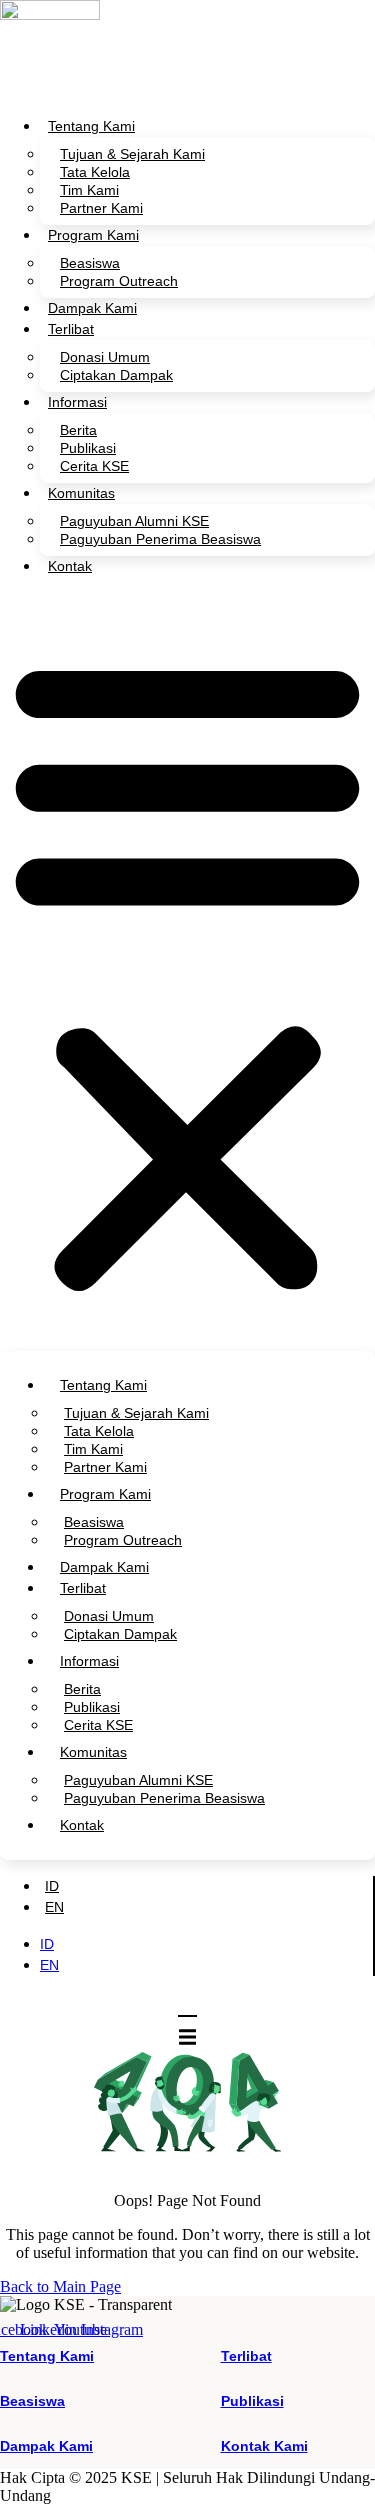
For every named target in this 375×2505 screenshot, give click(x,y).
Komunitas (81, 493)
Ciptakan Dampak (116, 375)
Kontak (70, 566)
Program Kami (93, 235)
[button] (187, 972)
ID (52, 1886)
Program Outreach (119, 281)
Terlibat (71, 329)
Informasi (77, 402)
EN (54, 1907)
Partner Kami (101, 208)
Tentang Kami (91, 126)
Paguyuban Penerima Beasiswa (160, 539)
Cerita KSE (94, 466)
